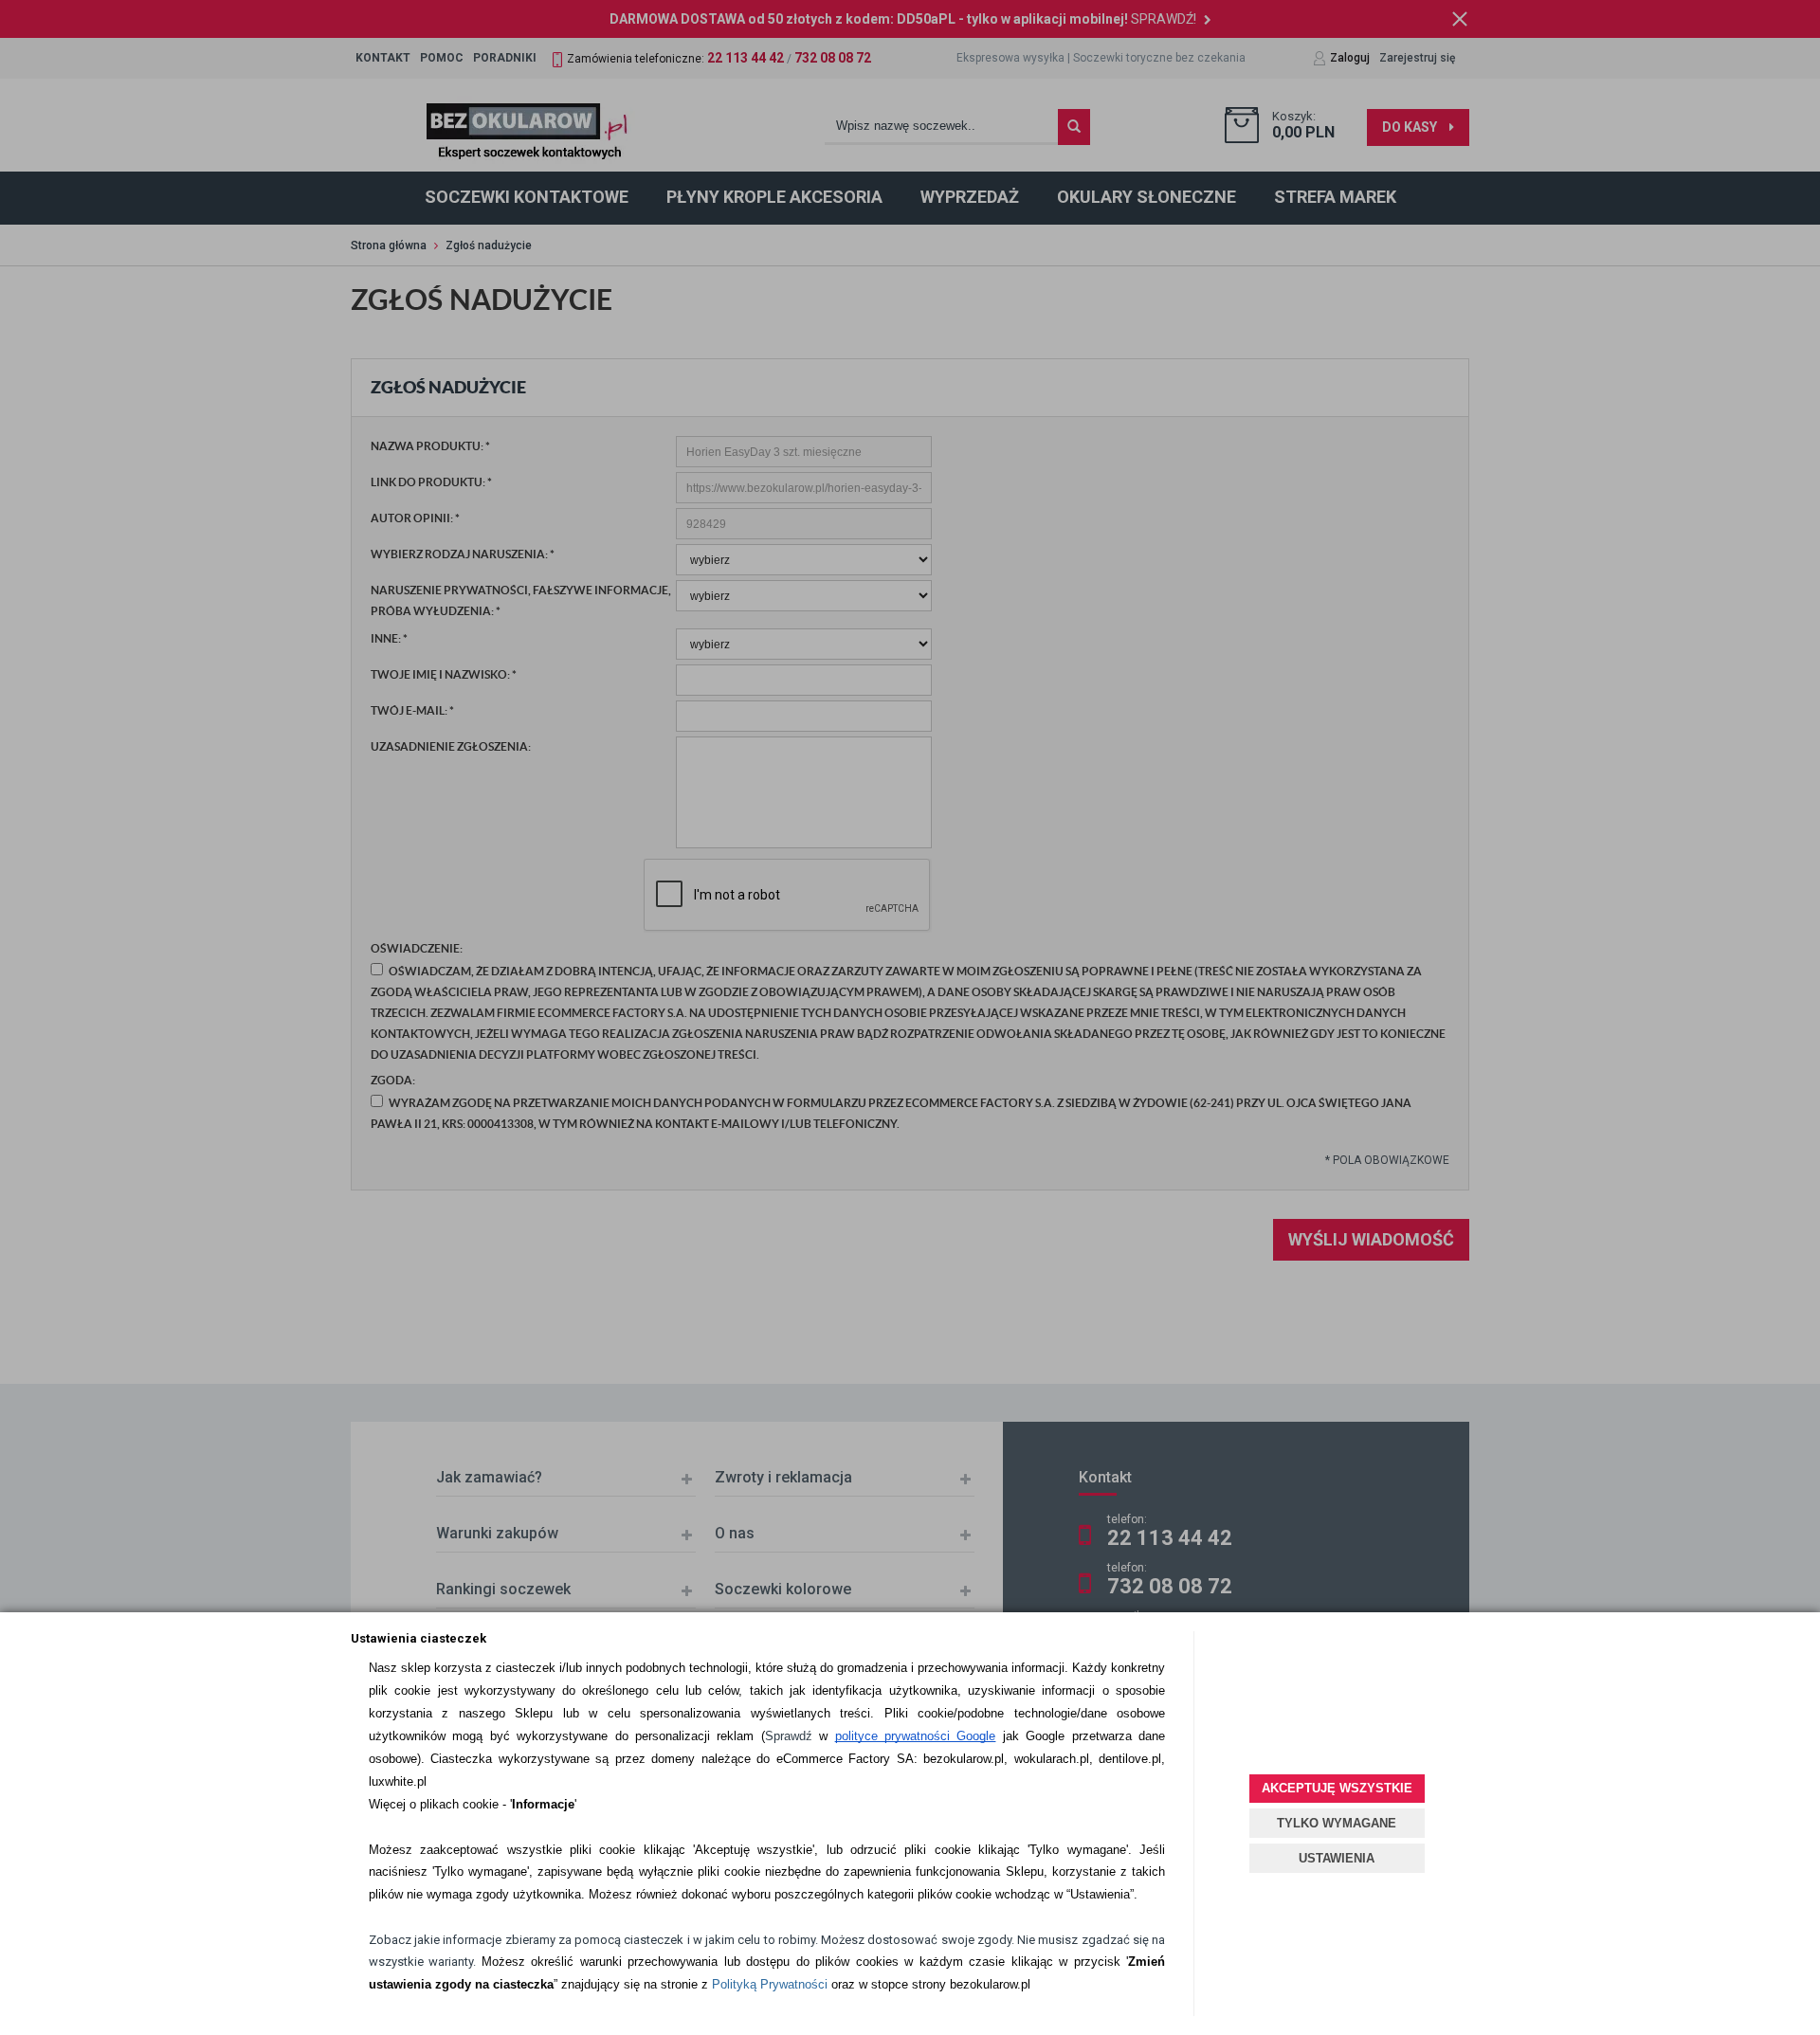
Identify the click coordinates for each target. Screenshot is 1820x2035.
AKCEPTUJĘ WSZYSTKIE (1337, 1788)
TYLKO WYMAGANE (1337, 1823)
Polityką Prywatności (770, 1984)
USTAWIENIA (1337, 1858)
